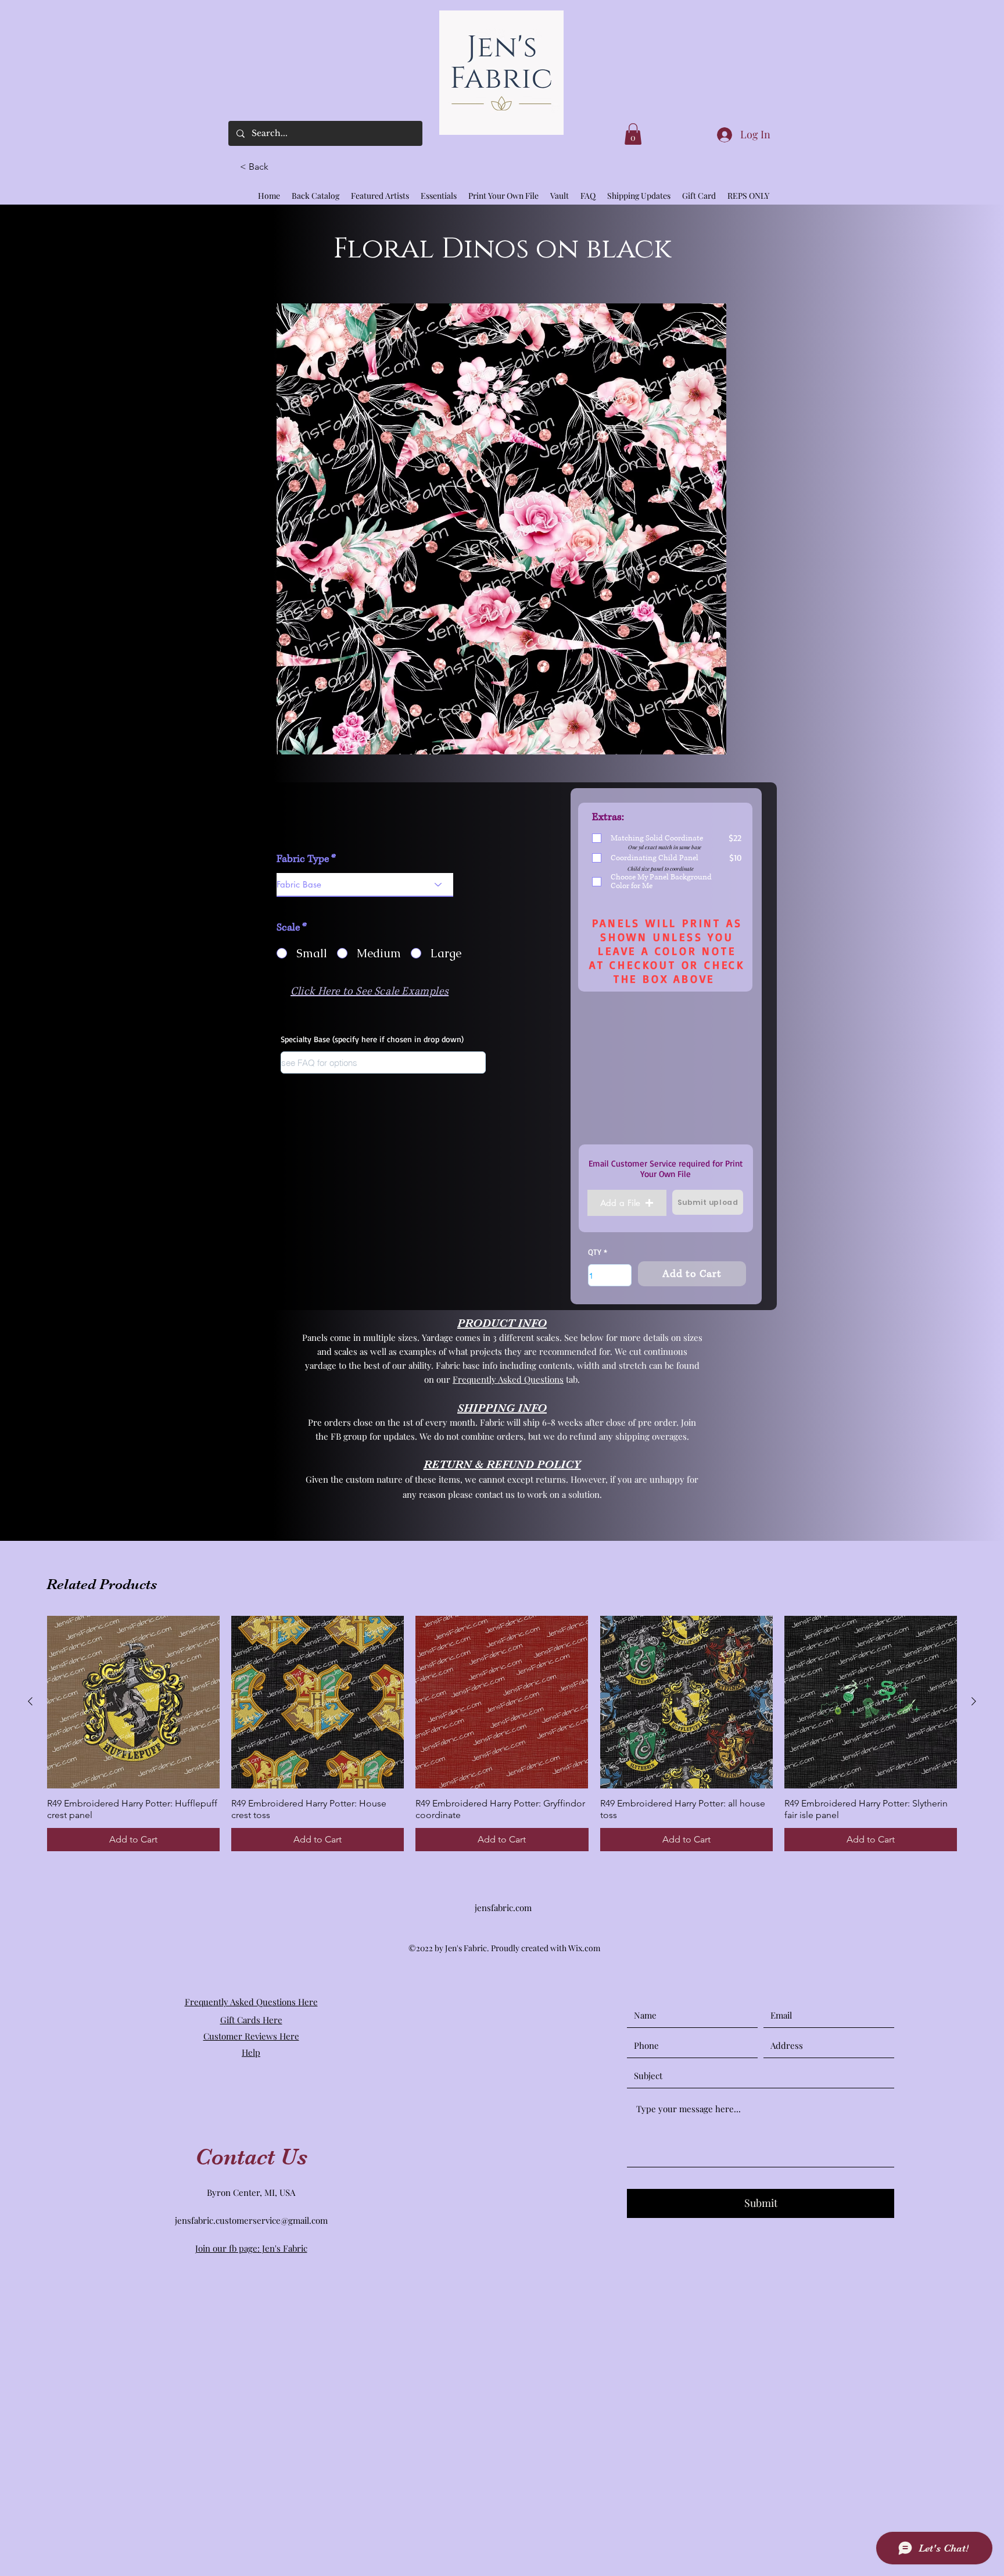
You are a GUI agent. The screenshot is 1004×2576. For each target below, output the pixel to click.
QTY (595, 1252)
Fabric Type (303, 859)
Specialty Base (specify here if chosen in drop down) (372, 1039)
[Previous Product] (30, 1701)
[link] (633, 134)
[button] (259, 167)
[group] (502, 1734)
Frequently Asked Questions (508, 1379)
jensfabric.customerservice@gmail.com (251, 2220)
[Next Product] (974, 1701)
